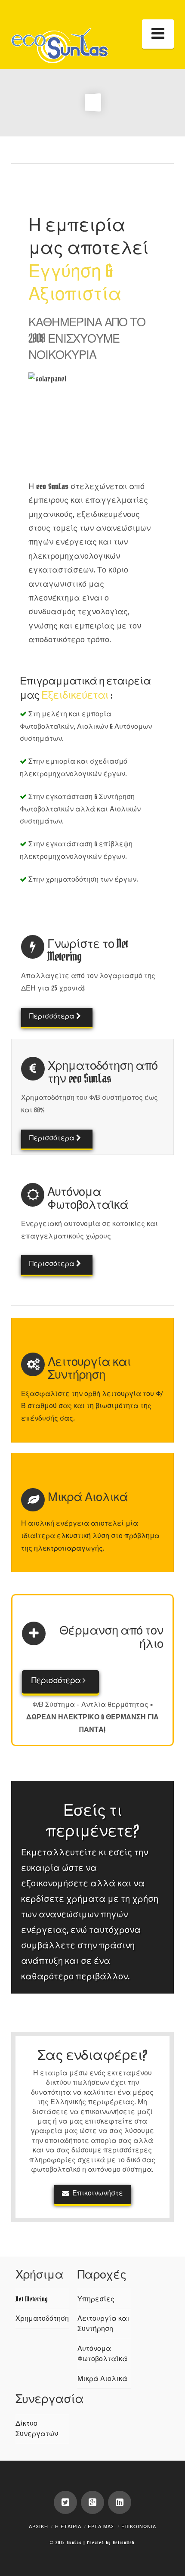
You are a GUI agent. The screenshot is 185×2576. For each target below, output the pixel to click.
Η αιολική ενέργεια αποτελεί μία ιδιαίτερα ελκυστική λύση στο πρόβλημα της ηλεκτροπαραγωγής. (90, 1536)
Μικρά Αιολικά (102, 2379)
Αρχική (39, 2527)
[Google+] (92, 2502)
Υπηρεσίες (96, 2299)
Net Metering (32, 2299)
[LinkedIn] (120, 2502)
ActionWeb (124, 2543)
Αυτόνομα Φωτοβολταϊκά (102, 2354)
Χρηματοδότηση (42, 2319)
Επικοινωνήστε (98, 2193)
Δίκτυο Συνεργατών (37, 2429)
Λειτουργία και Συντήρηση (103, 2324)
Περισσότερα (53, 1016)
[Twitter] (65, 2502)
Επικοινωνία (139, 2527)
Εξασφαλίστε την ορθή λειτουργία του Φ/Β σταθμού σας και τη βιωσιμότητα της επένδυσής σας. (92, 1406)
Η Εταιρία (68, 2527)
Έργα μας (101, 2527)
